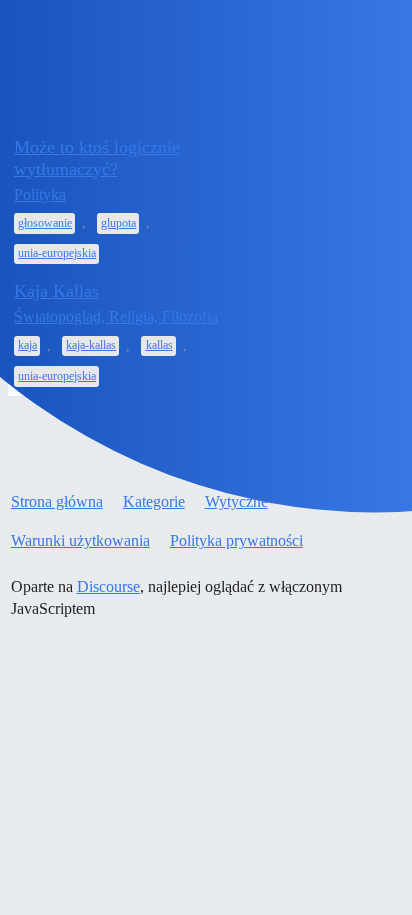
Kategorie (154, 501)
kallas (159, 345)
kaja (27, 345)
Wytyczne (236, 501)
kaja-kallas (91, 345)
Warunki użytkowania (80, 540)
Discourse (108, 586)
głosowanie (45, 223)
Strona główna (57, 501)
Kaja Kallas (56, 291)
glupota (118, 223)
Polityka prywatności (236, 540)
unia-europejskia (57, 253)
